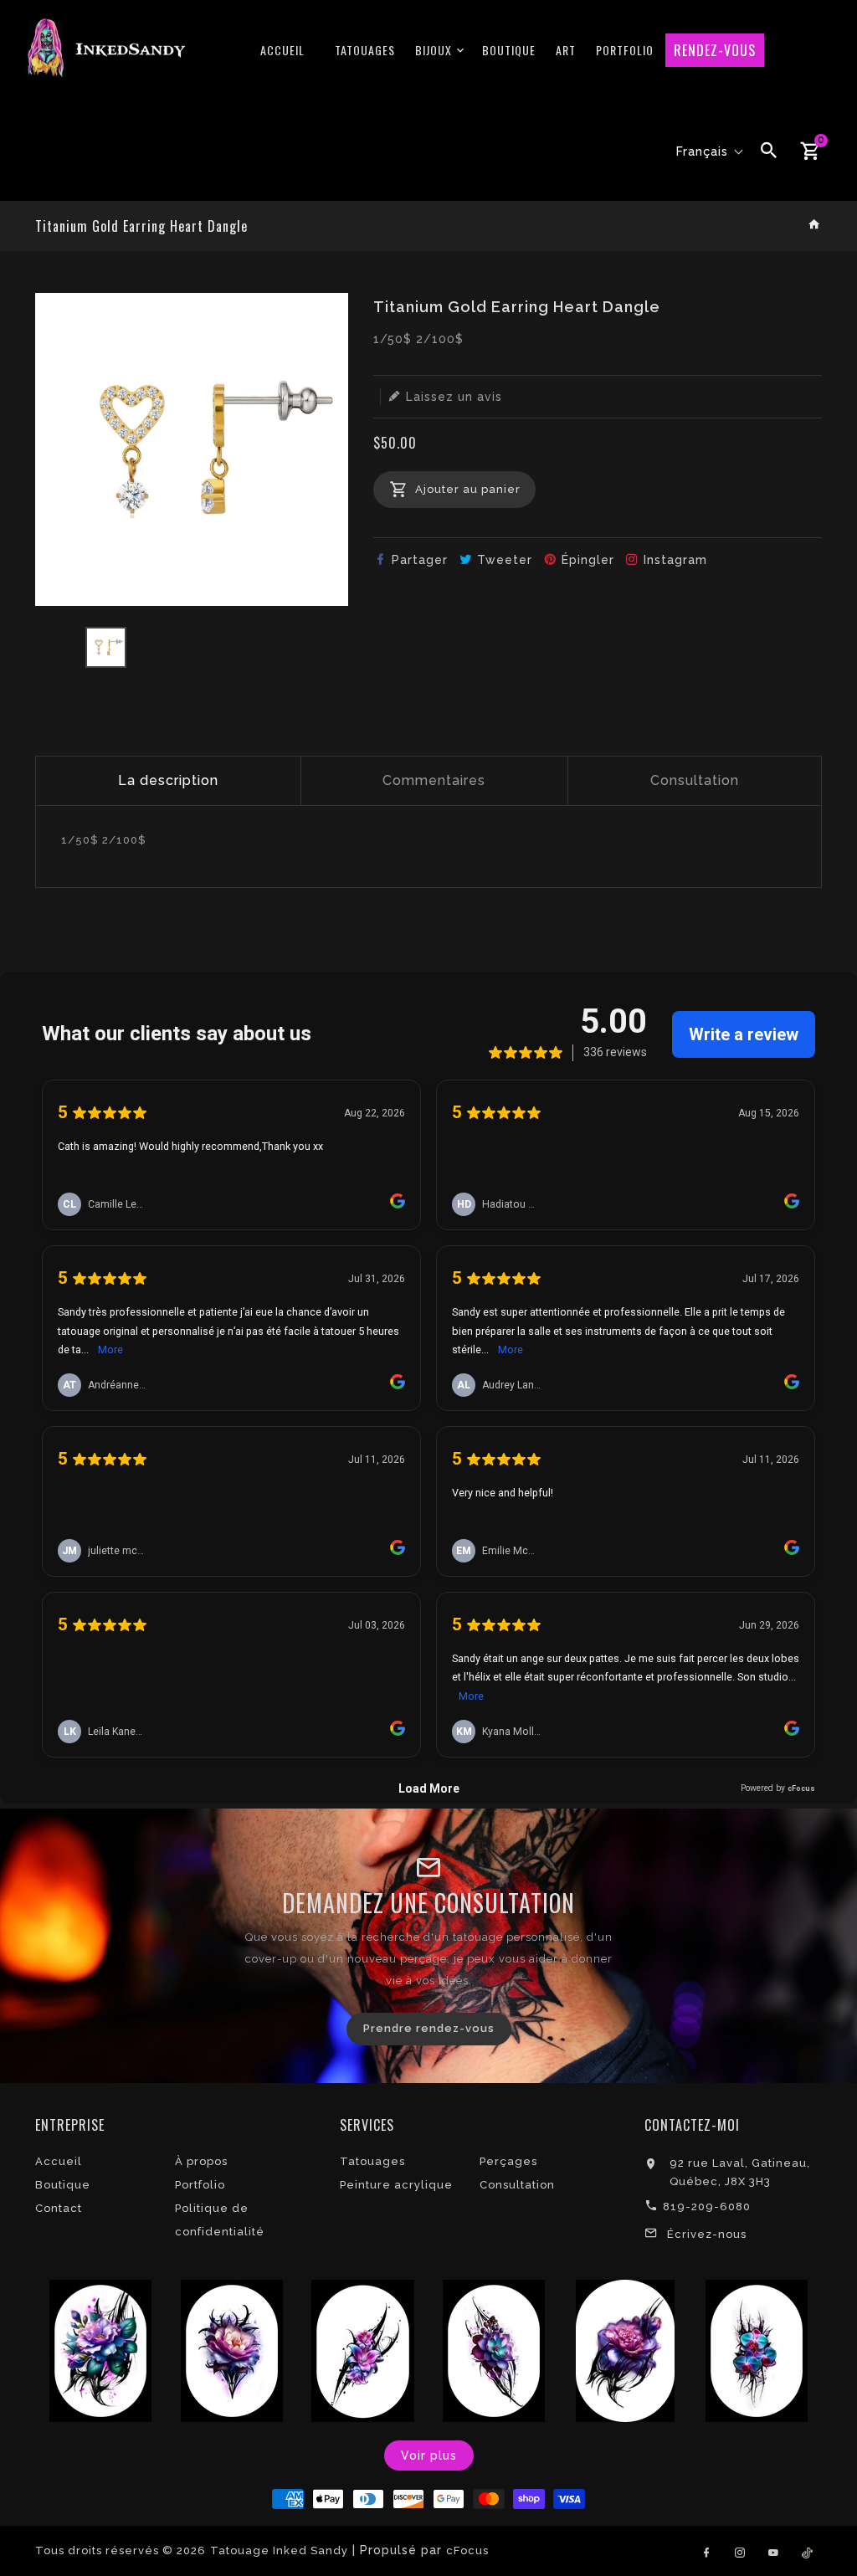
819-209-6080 (707, 2207)
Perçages (508, 2161)
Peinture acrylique (396, 2185)
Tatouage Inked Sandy (279, 2550)
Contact (59, 2208)
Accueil (59, 2161)
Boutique (63, 2185)
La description (168, 780)
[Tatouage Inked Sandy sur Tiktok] (807, 2550)
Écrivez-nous (707, 2234)
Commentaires (434, 780)
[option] (106, 647)
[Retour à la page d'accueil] (815, 226)
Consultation (695, 780)
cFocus (467, 2550)
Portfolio (200, 2185)
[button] (710, 151)
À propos (201, 2161)
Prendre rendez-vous (429, 2028)
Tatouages (372, 2161)
